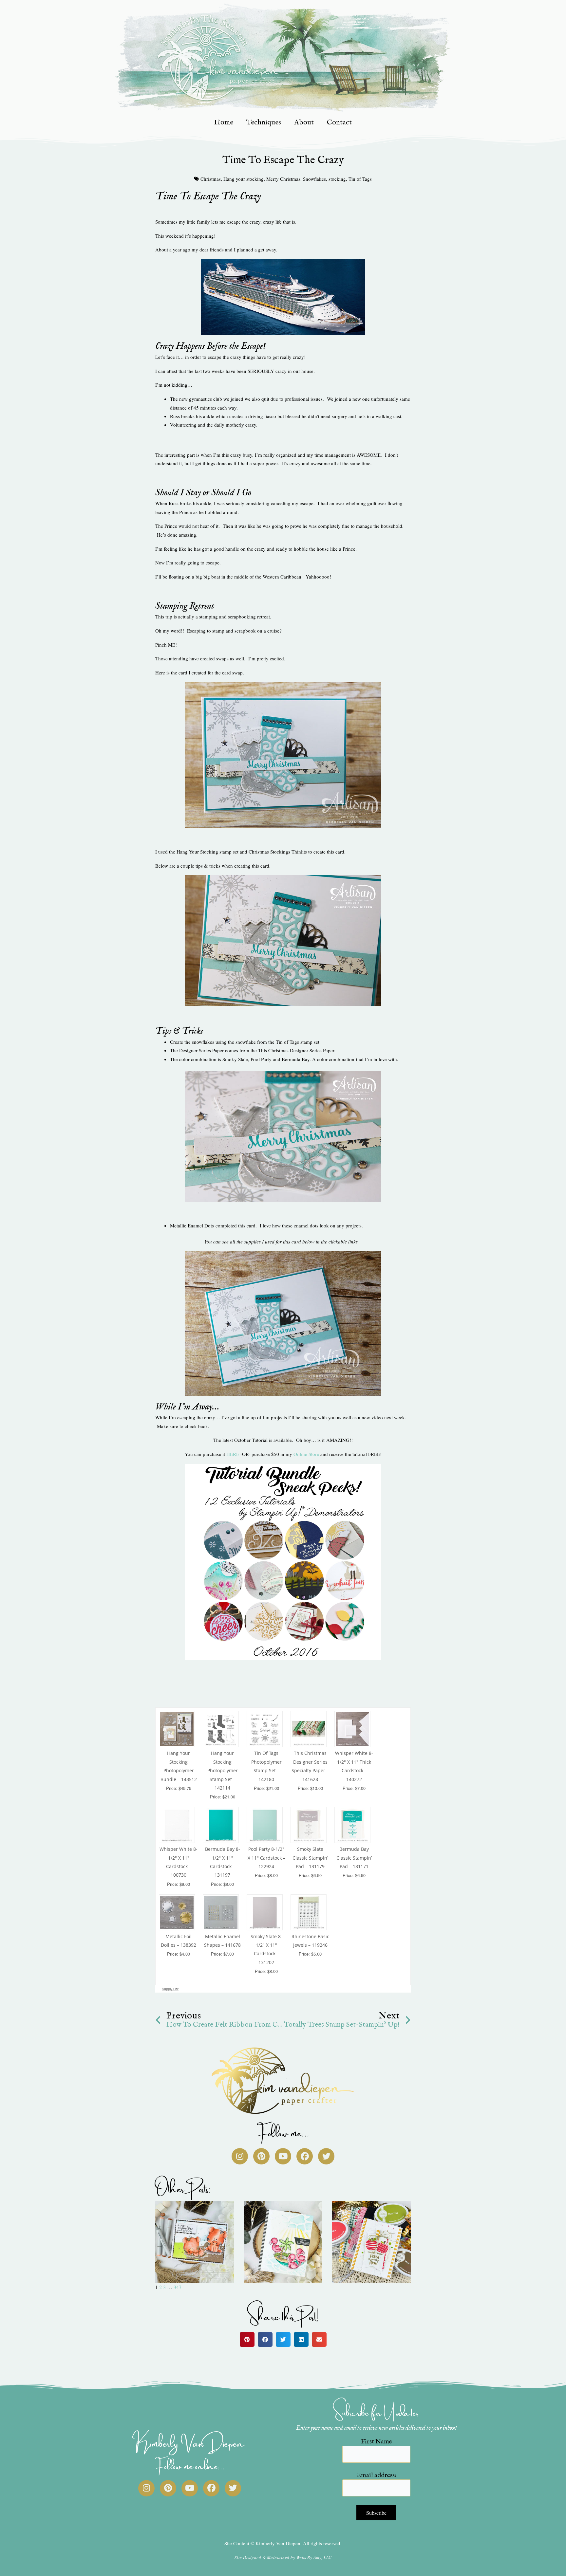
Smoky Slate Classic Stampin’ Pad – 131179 (310, 1858)
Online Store (306, 1454)
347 (178, 2287)
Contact (339, 122)
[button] (247, 2339)
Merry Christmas (283, 179)
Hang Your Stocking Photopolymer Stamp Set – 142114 (223, 1770)
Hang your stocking (244, 179)
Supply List (170, 1989)
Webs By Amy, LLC (314, 2557)
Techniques (264, 122)
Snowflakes (314, 179)
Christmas (211, 179)
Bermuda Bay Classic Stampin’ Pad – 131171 (354, 1858)
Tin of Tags (360, 179)
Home (224, 122)
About (304, 122)
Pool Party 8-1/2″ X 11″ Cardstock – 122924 (266, 1858)
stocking (337, 179)
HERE (233, 1454)
